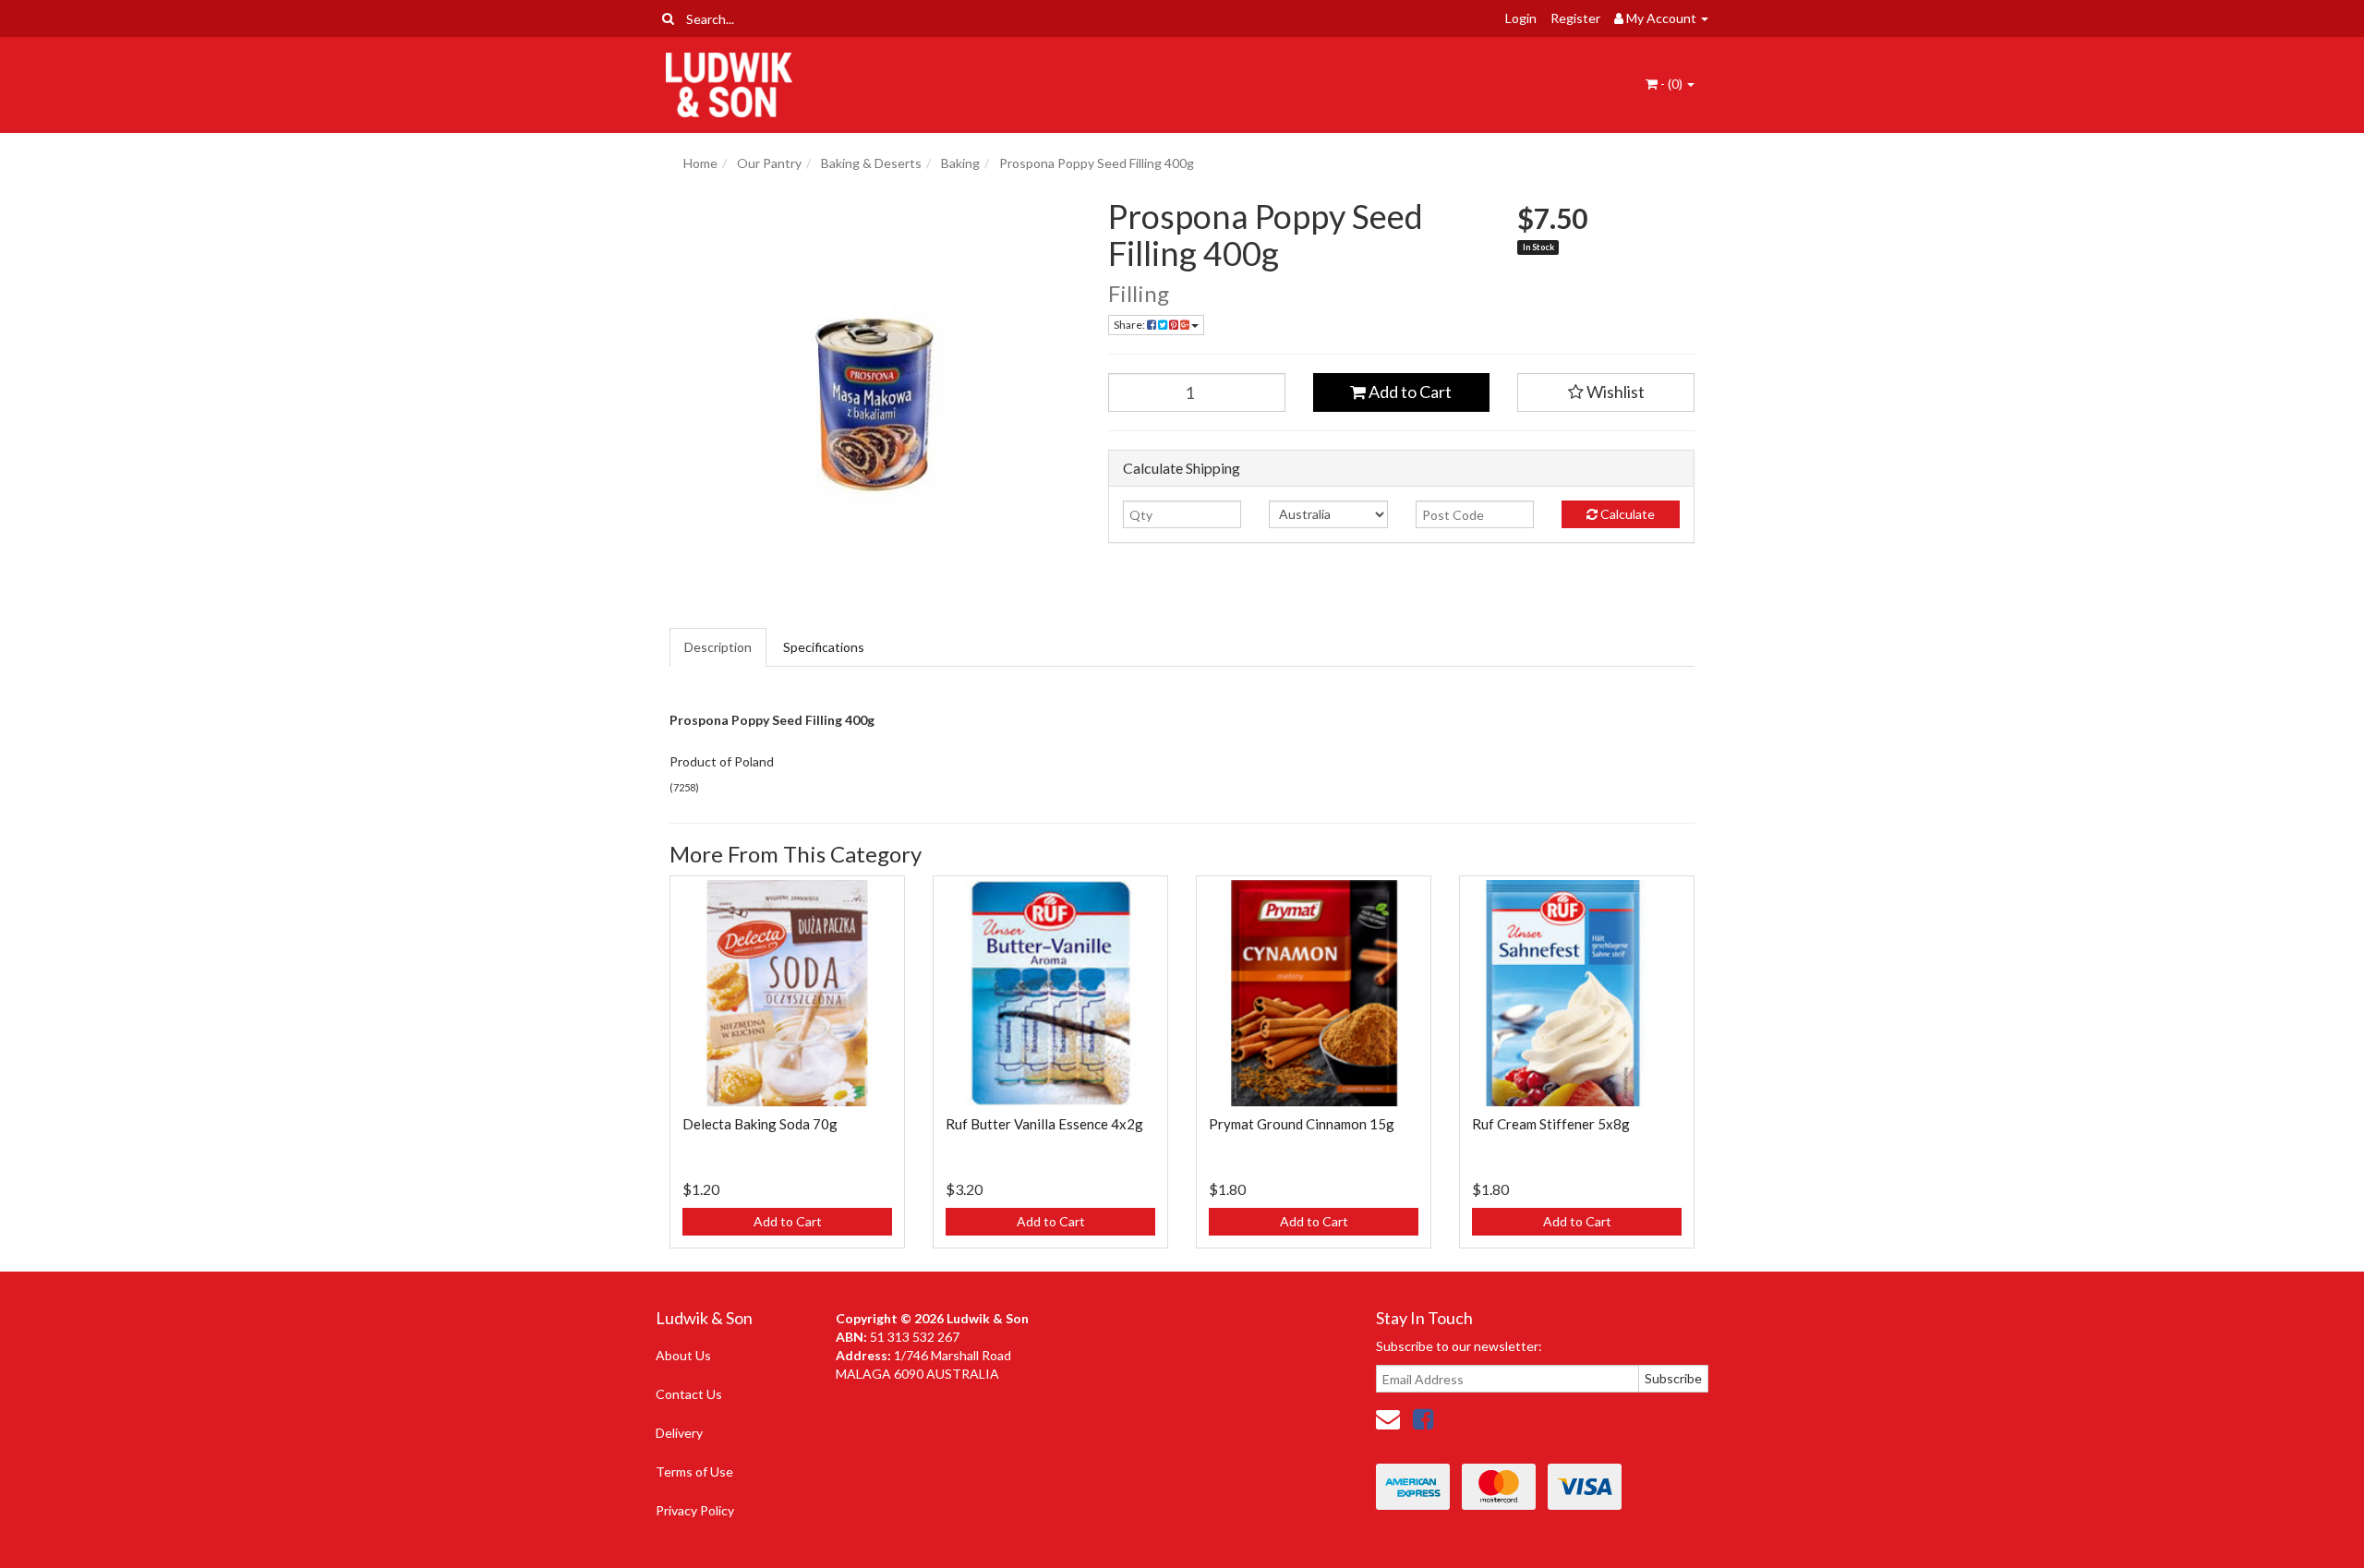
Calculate (1626, 514)
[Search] (668, 18)
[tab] (719, 647)
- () (1671, 84)
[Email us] (1388, 1418)
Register (1575, 18)
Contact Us (689, 1394)
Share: (1130, 325)
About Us (683, 1355)
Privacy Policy (695, 1510)
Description (718, 647)
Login (1521, 18)
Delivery (679, 1433)
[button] (1606, 392)
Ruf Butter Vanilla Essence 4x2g (1044, 1124)
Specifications (824, 647)
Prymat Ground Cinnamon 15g (1302, 1124)
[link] (1423, 1418)
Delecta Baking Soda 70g (760, 1124)
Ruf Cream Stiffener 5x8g (1551, 1124)
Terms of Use (694, 1472)
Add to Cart (1409, 392)
